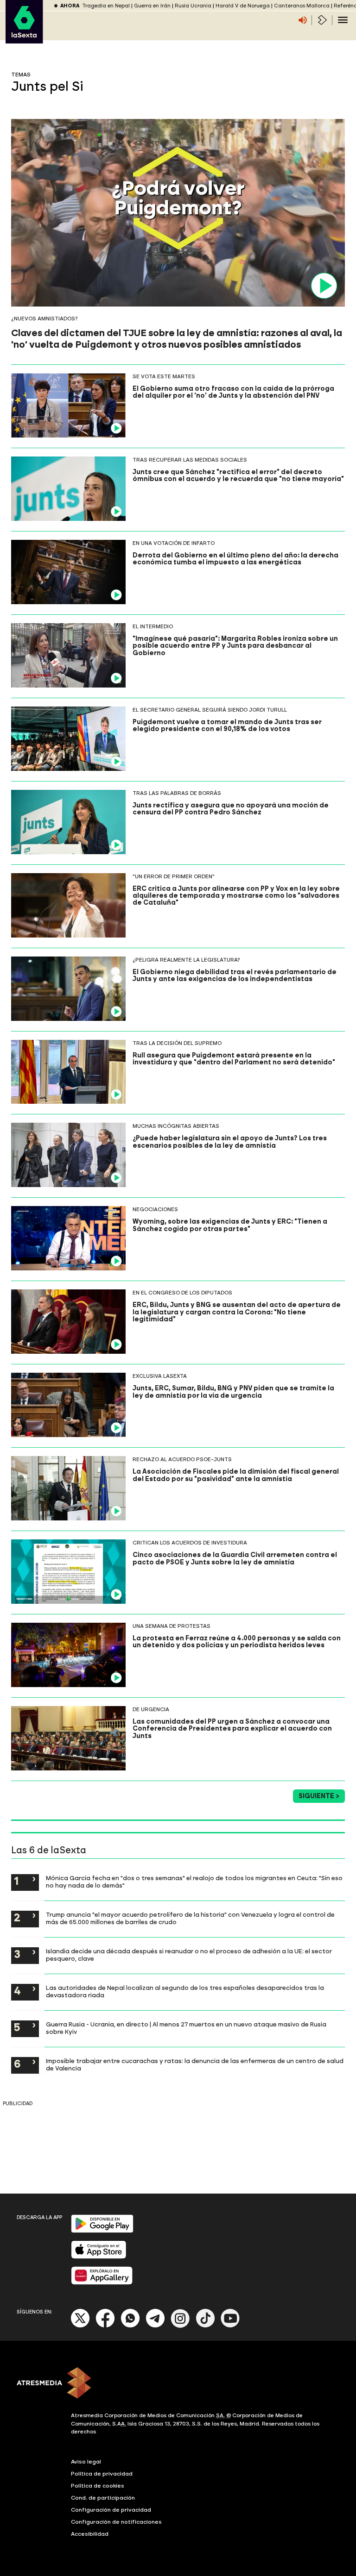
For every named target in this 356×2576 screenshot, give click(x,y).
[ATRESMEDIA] (178, 2384)
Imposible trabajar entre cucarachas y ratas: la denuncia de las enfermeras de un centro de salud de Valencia (195, 2064)
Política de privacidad (102, 2474)
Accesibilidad (90, 2534)
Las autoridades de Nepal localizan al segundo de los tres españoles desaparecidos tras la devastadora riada (185, 1991)
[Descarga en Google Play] (102, 2231)
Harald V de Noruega (243, 6)
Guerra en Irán (152, 6)
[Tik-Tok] (205, 2326)
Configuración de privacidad (111, 2510)
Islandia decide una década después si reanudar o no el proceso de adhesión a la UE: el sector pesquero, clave (189, 1955)
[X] (80, 2326)
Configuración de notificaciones (116, 2522)
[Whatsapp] (130, 2326)
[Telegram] (155, 2326)
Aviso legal (86, 2462)
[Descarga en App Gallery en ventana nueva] (102, 2283)
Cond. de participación (103, 2498)
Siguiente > (319, 1796)
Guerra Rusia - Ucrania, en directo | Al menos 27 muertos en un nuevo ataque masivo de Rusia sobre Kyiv (186, 2028)
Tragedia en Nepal (106, 6)
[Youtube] (230, 2326)
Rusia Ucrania (193, 6)
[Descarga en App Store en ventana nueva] (99, 2257)
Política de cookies (98, 2486)
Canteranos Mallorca (302, 6)
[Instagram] (180, 2326)
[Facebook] (105, 2326)
